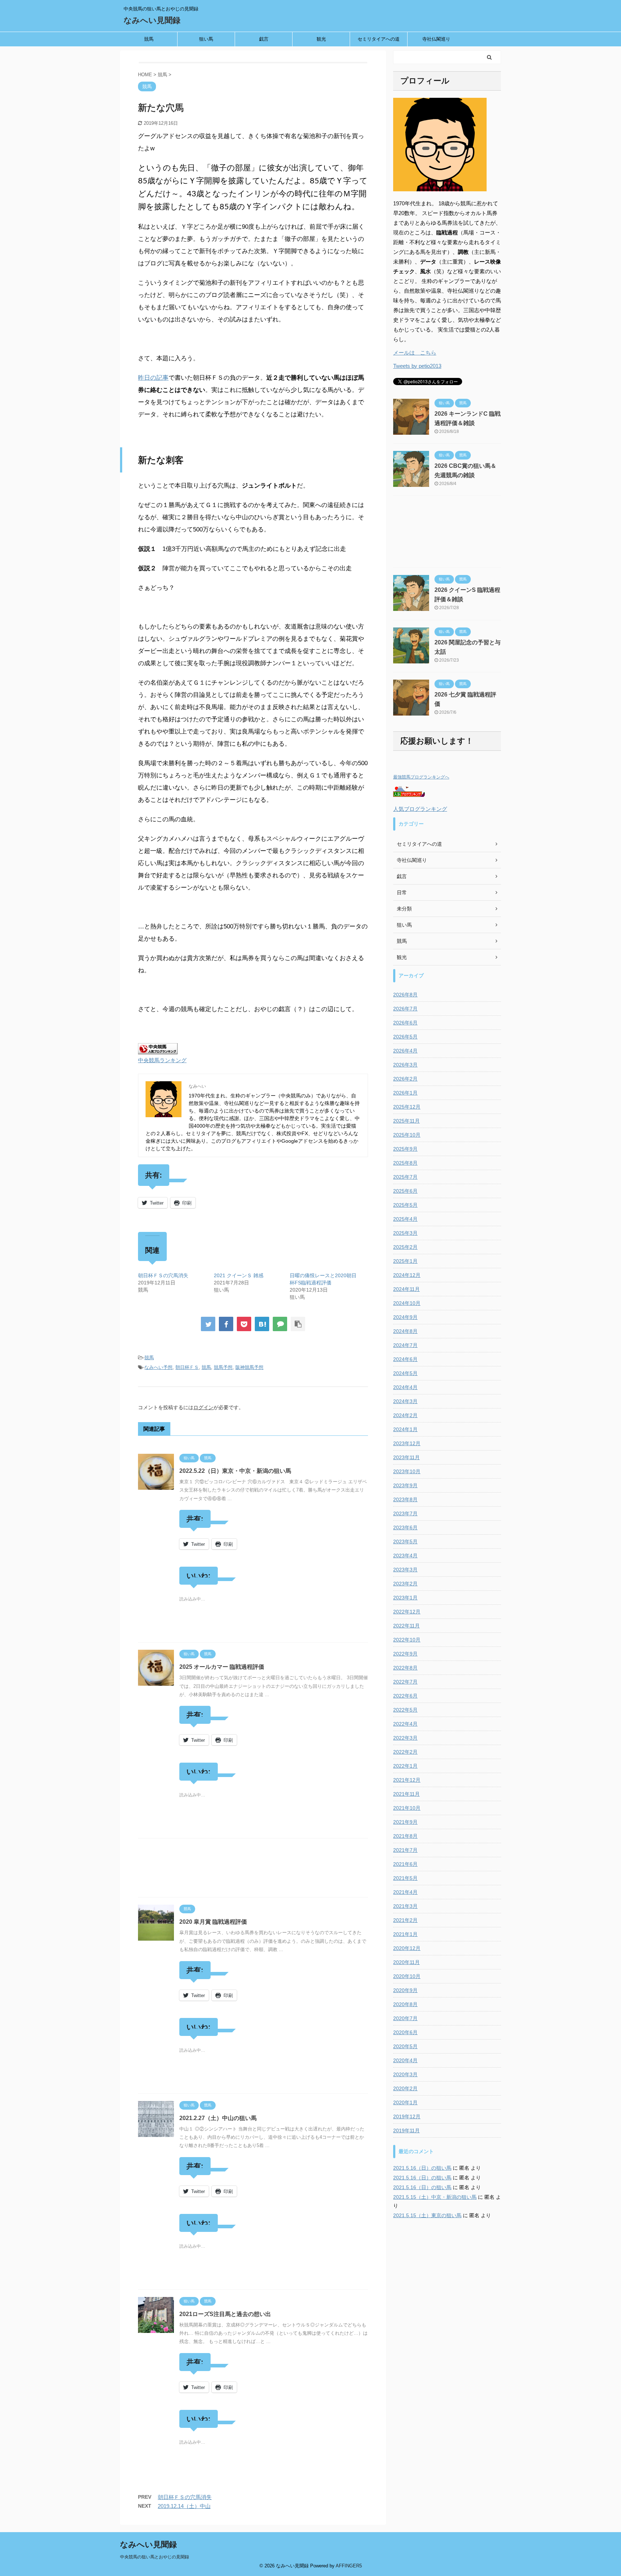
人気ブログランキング (420, 809)
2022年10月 (407, 1640)
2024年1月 (405, 1429)
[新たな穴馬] (262, 1324)
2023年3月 (405, 1570)
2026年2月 (405, 1079)
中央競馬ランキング (162, 1060)
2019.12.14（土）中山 (184, 2506)
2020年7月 (405, 2018)
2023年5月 (405, 1542)
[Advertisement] (253, 1870)
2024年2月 (405, 1415)
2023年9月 (405, 1485)
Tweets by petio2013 (417, 366)
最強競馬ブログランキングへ (421, 777)
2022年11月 (406, 1626)
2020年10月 (407, 1976)
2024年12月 (407, 1275)
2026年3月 (405, 1065)
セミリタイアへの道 (379, 39)
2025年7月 (405, 1177)
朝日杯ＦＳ (187, 1367)
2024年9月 (405, 1317)
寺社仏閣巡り (436, 39)
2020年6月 (405, 2032)
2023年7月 (405, 1513)
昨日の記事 (153, 378)
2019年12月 (407, 2116)
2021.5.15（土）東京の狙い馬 (427, 2215)
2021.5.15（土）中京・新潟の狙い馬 (435, 2197)
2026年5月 (405, 1037)
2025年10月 (407, 1135)
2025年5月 (405, 1205)
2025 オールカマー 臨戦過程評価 (222, 1667)
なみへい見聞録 (152, 20)
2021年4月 (405, 1892)
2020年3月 (405, 2074)
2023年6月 (405, 1527)
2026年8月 (405, 995)
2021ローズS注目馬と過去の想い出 (225, 2314)
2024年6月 (405, 1359)
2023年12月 (407, 1443)
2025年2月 (405, 1247)
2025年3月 (405, 1233)
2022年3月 (405, 1738)
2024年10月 (407, 1303)
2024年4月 (405, 1387)
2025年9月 (405, 1149)
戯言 (264, 39)
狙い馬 (206, 39)
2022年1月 (405, 1766)
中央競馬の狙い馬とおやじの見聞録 (155, 2557)
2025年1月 (405, 1261)
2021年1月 (405, 1934)
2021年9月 (405, 1822)
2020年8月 (405, 2004)
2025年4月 (405, 1219)
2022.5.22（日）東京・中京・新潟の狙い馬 (235, 1471)
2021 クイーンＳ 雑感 (239, 1275)
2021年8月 (405, 1836)
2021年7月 (405, 1850)
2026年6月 (405, 1023)
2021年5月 (405, 1878)
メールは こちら (415, 353)
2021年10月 (407, 1808)
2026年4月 (405, 1051)
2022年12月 (407, 1612)
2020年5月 (405, 2046)
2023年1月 (405, 1598)
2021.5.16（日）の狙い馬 (422, 2168)
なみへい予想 (158, 1367)
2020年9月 (405, 1990)
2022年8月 (405, 1668)
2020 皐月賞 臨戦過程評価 (213, 1922)
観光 (321, 39)
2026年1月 (405, 1093)
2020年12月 (407, 1948)
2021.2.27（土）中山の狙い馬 (218, 2118)
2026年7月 (405, 1009)
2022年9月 (405, 1654)
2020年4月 (405, 2060)
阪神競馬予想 (249, 1367)
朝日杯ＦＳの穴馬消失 (163, 1275)
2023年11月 (406, 1457)
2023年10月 (407, 1471)
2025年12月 (407, 1107)
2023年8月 (405, 1499)
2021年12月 (407, 1780)
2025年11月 (406, 1121)
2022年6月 (405, 1696)
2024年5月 (405, 1373)
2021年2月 (405, 1920)
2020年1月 (405, 2102)
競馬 (149, 39)
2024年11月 (406, 1289)
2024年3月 (405, 1401)
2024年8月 (405, 1331)
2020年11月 (406, 1962)
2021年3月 (405, 1906)
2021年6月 (405, 1864)
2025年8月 (405, 1163)
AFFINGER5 (349, 2566)
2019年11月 (406, 2130)
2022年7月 (405, 1682)
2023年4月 (405, 1556)
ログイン (203, 1407)
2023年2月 (405, 1584)
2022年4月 (405, 1724)
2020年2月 (405, 2088)
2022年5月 (405, 1710)
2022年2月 (405, 1752)
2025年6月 (405, 1191)
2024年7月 (405, 1345)
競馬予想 (223, 1367)
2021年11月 (406, 1794)
